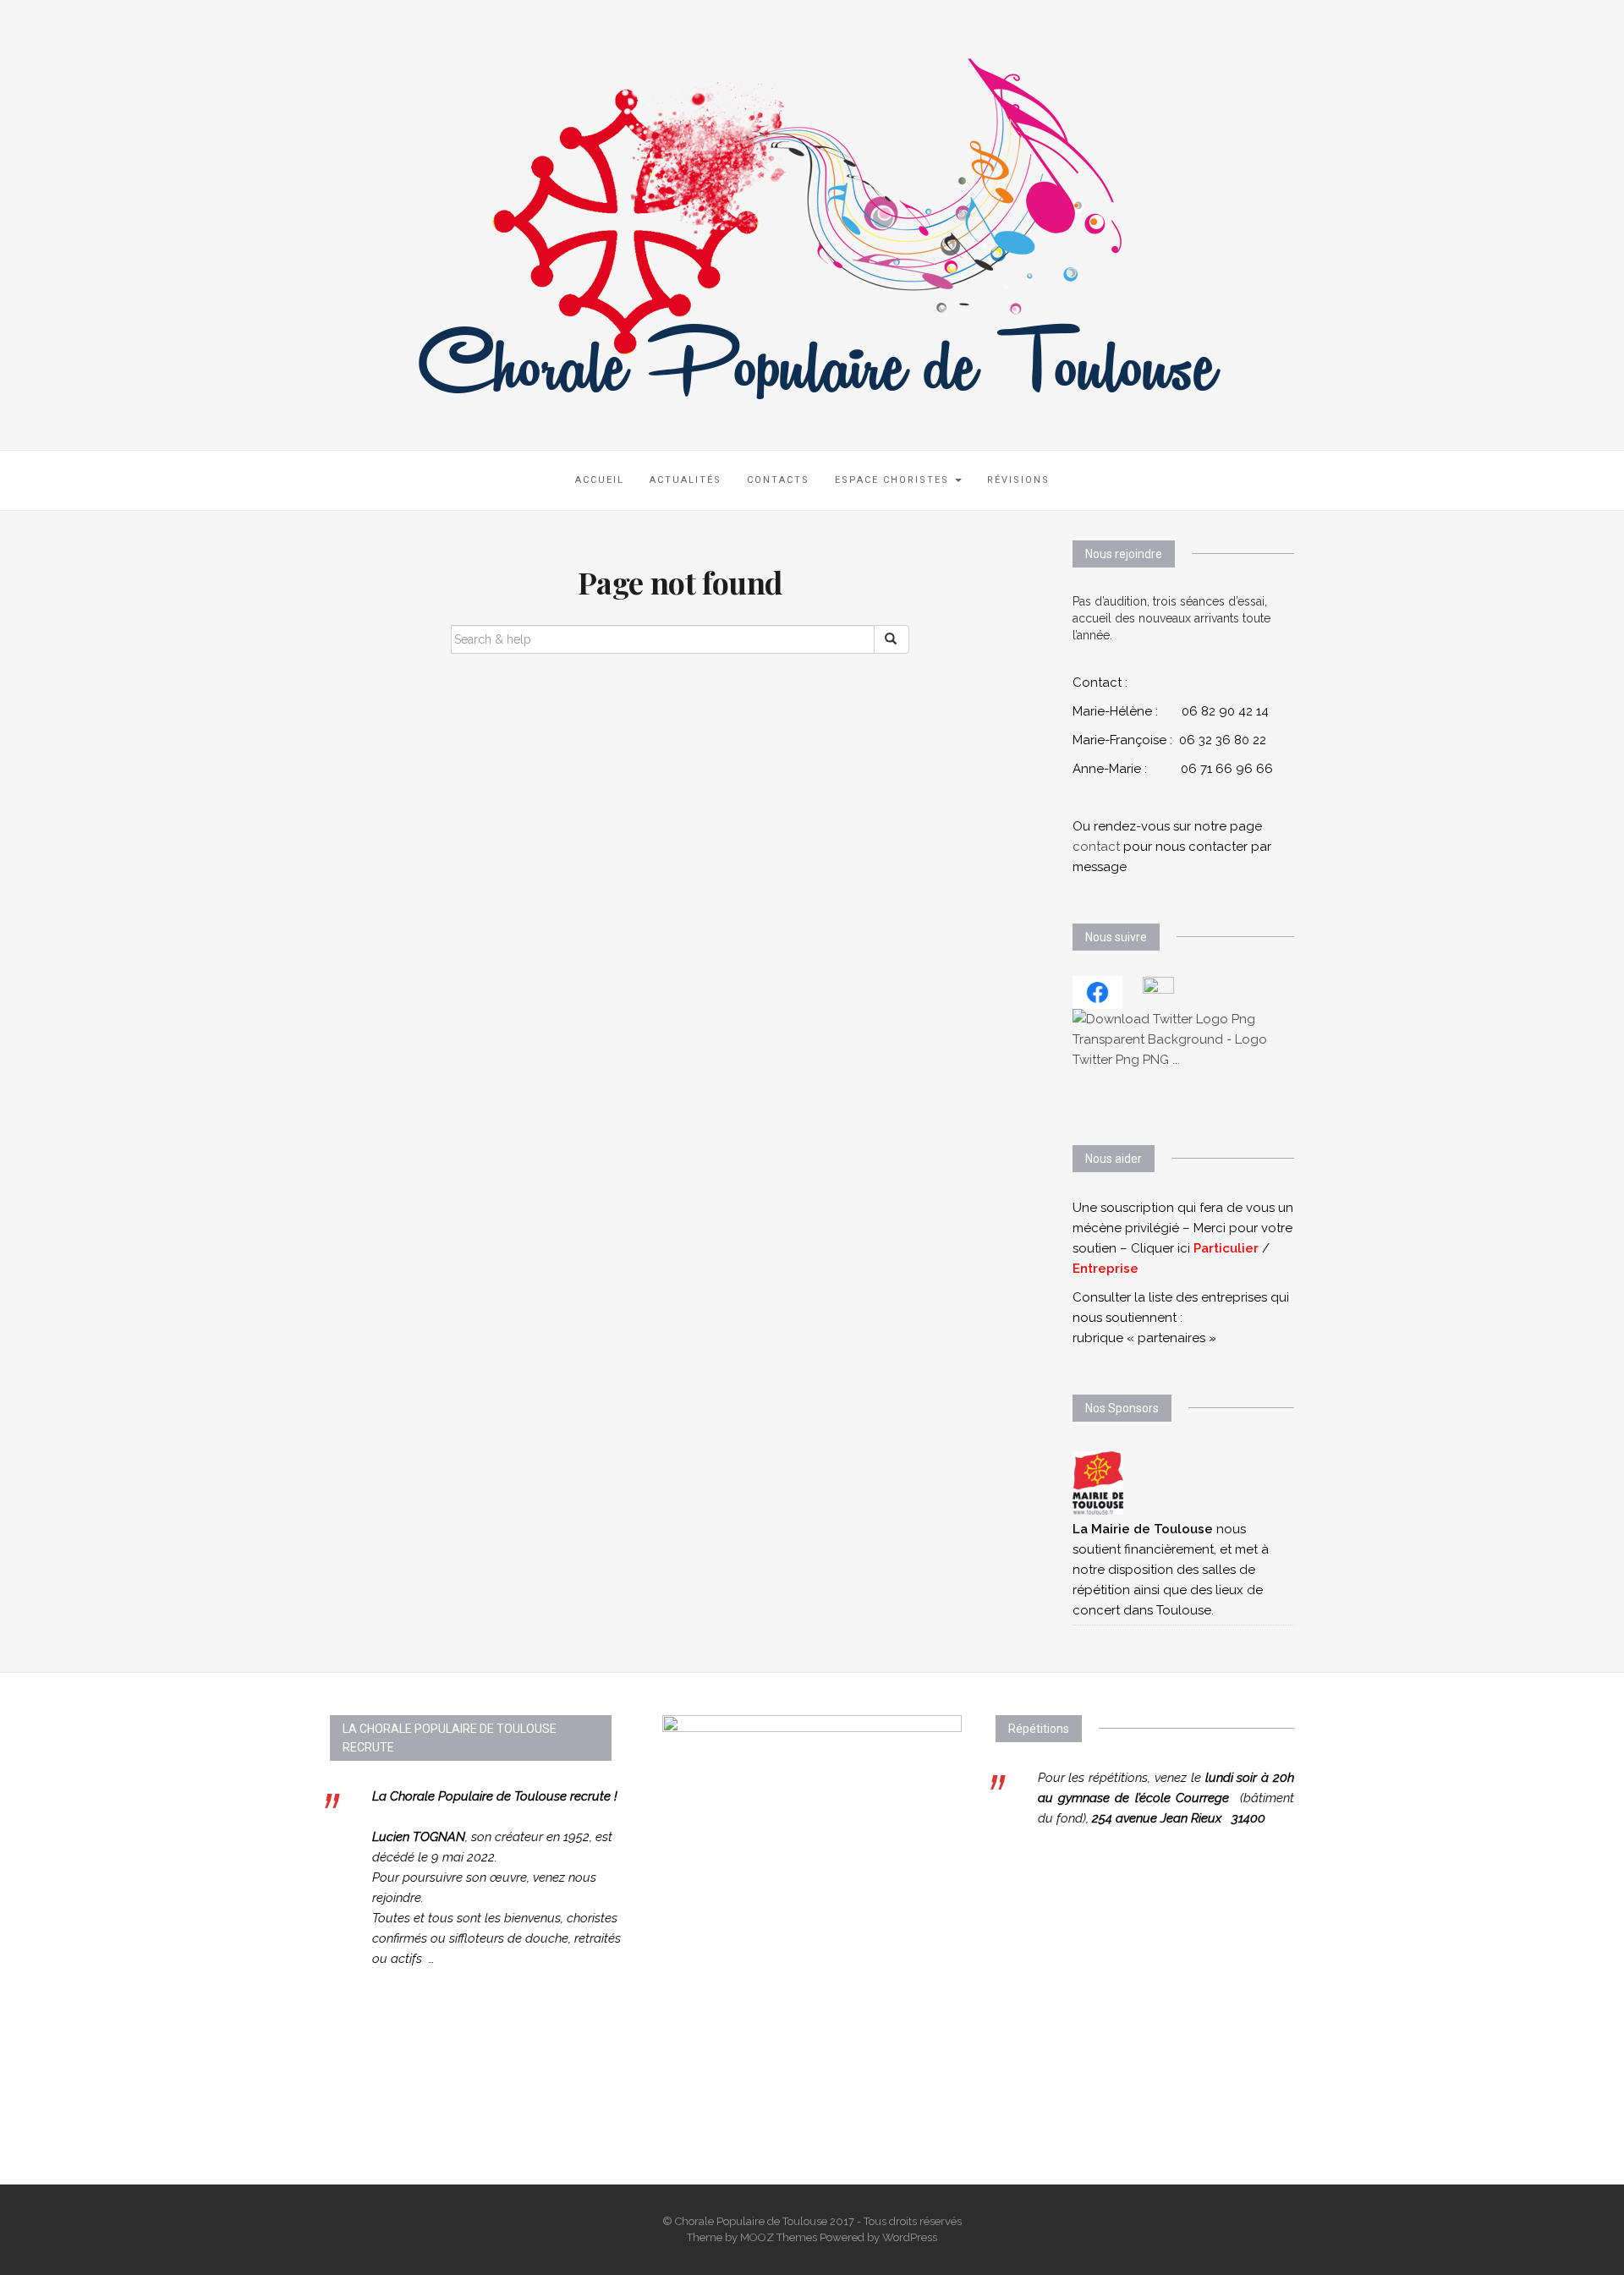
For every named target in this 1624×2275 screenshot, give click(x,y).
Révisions (1018, 480)
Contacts (778, 480)
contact (1096, 847)
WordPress (910, 2237)
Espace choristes (894, 480)
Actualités (686, 480)
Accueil (600, 480)
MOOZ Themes (779, 2237)
